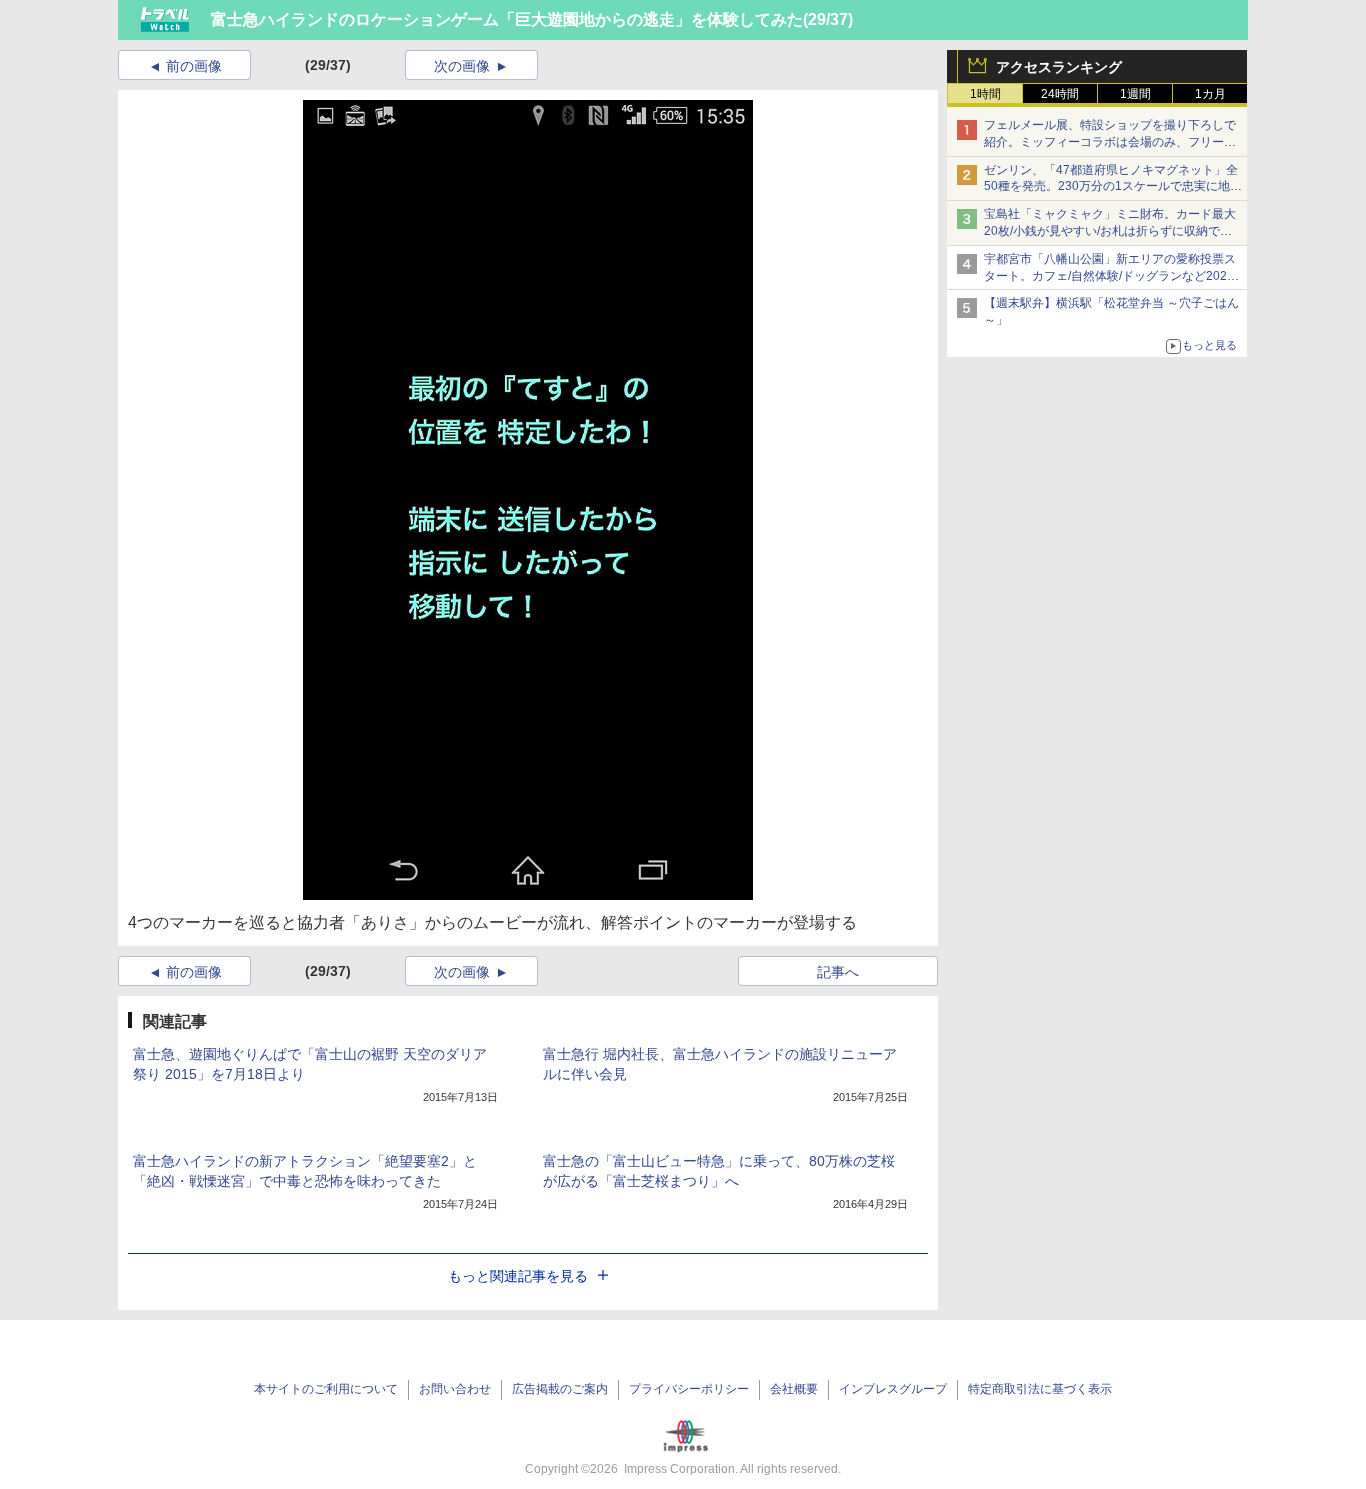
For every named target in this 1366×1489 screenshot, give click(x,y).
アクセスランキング (1059, 67)
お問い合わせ (455, 1389)
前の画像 (194, 66)
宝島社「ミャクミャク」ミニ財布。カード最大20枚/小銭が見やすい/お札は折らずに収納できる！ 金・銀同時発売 (1110, 231)
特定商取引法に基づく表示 (1040, 1389)
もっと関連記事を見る (518, 1276)
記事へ (838, 972)
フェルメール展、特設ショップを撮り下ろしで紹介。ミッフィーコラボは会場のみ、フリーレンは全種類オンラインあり (1110, 142)
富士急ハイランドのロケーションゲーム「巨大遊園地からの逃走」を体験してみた (507, 19)
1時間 (985, 94)
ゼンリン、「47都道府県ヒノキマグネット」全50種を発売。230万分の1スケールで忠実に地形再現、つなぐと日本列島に (1113, 187)
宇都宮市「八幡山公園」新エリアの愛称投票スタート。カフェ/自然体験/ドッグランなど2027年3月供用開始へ (1110, 276)
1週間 (1135, 94)
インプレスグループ (893, 1389)
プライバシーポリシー (689, 1389)
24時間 (1060, 94)
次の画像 (462, 66)
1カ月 (1210, 94)
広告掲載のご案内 (560, 1389)
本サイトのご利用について (326, 1389)
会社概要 (794, 1389)
